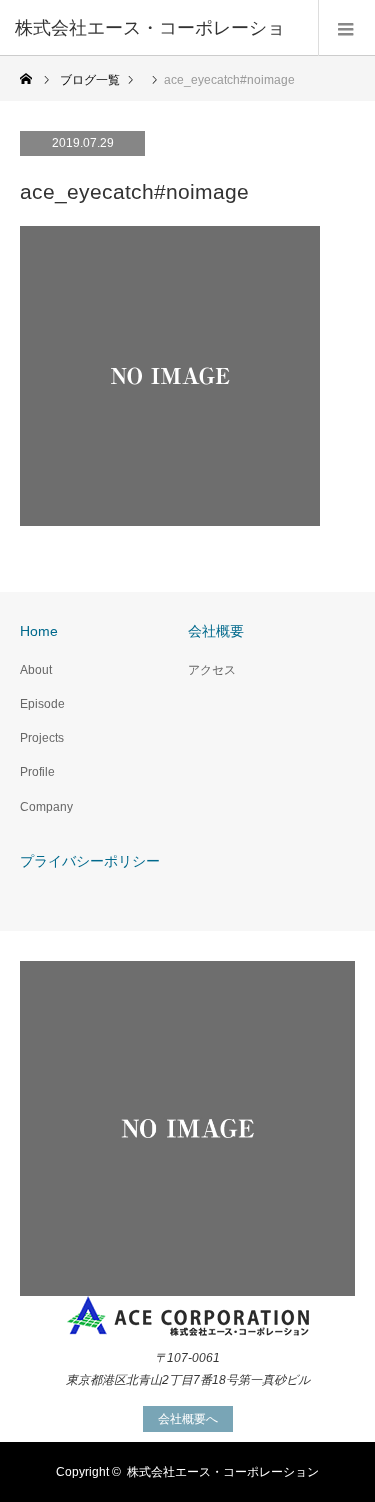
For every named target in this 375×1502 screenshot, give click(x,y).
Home (39, 631)
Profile (37, 772)
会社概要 (216, 631)
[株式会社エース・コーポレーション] (188, 1317)
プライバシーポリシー (90, 861)
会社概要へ (188, 1419)
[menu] (346, 28)
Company (46, 807)
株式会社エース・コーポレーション (223, 1472)
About (36, 670)
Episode (42, 704)
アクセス (212, 670)
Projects (42, 738)
